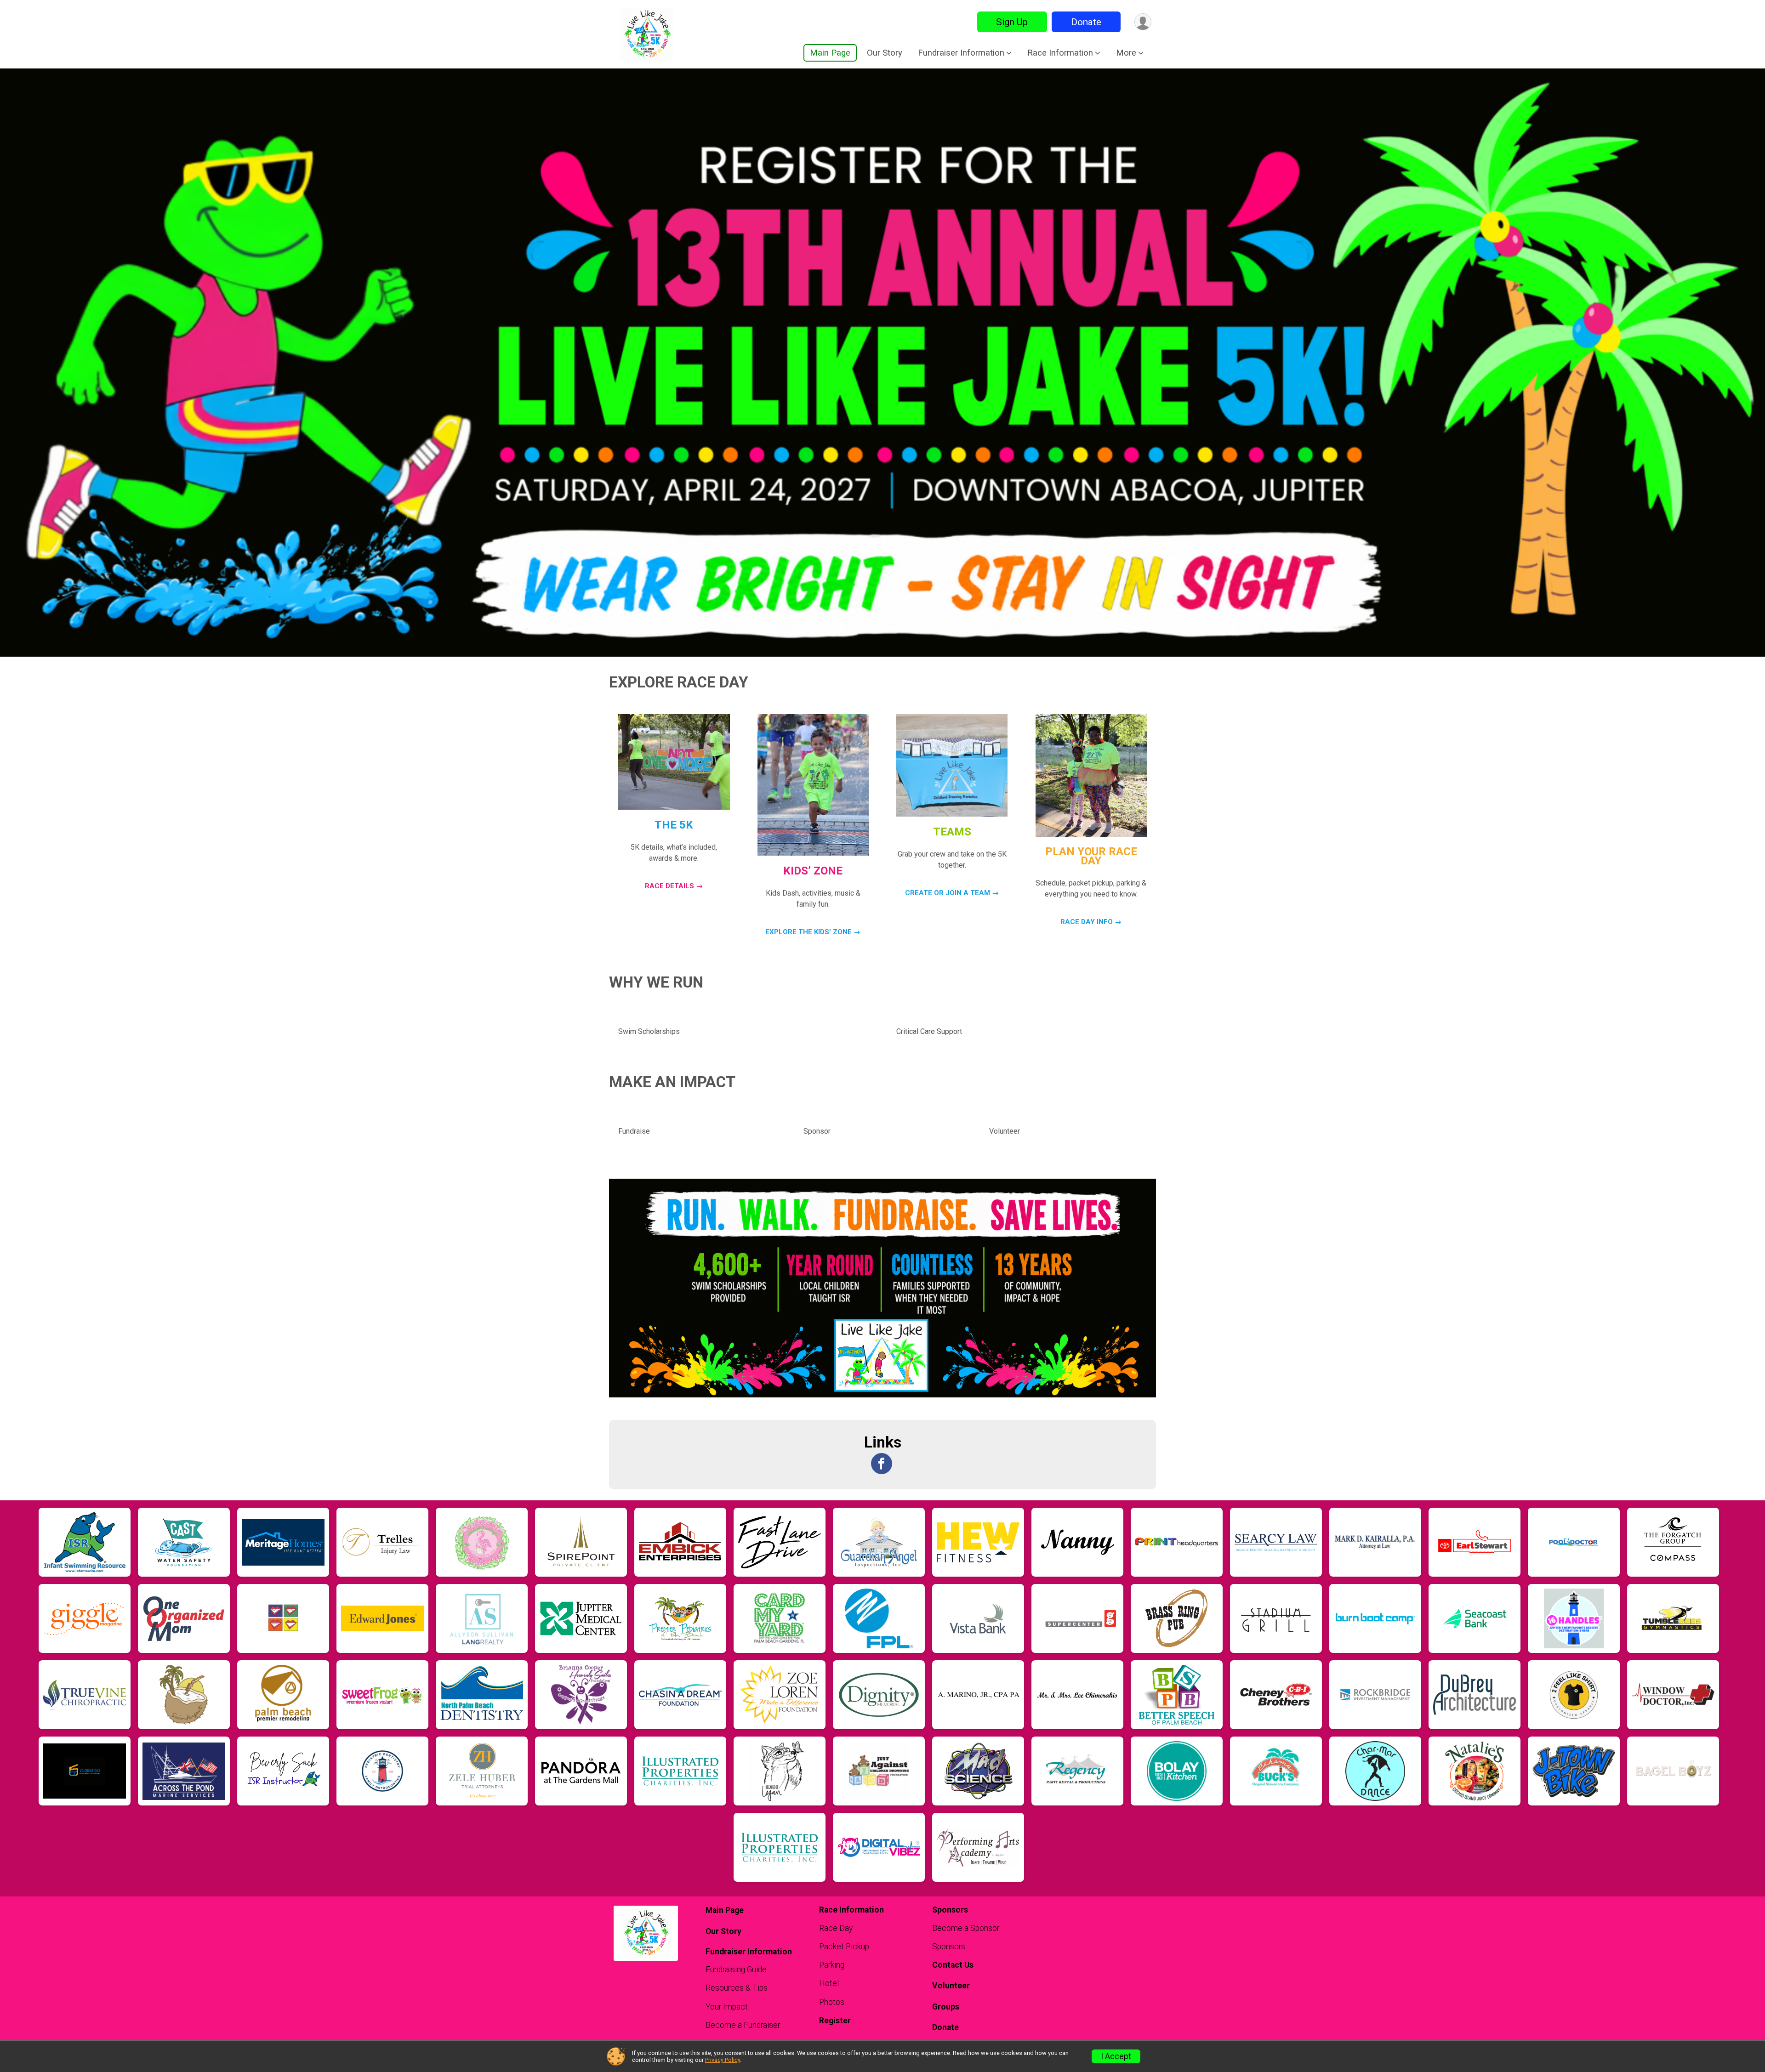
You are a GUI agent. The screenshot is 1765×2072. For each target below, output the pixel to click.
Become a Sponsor (966, 1928)
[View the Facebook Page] (882, 1464)
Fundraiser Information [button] (961, 53)
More (1126, 53)
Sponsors (949, 1947)
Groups (946, 2007)
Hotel (829, 1983)
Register (835, 2021)
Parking (832, 1965)
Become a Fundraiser (743, 2025)
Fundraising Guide (736, 1970)
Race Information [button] (1060, 53)
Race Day (836, 1928)
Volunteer (951, 1986)
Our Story (885, 53)
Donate (1086, 22)
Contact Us (953, 1965)
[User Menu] (1143, 22)
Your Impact (727, 2007)
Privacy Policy (723, 2060)
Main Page (830, 53)
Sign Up (1012, 22)
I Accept (1116, 2056)
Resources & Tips (737, 1988)
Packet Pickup (844, 1947)
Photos (832, 2002)
